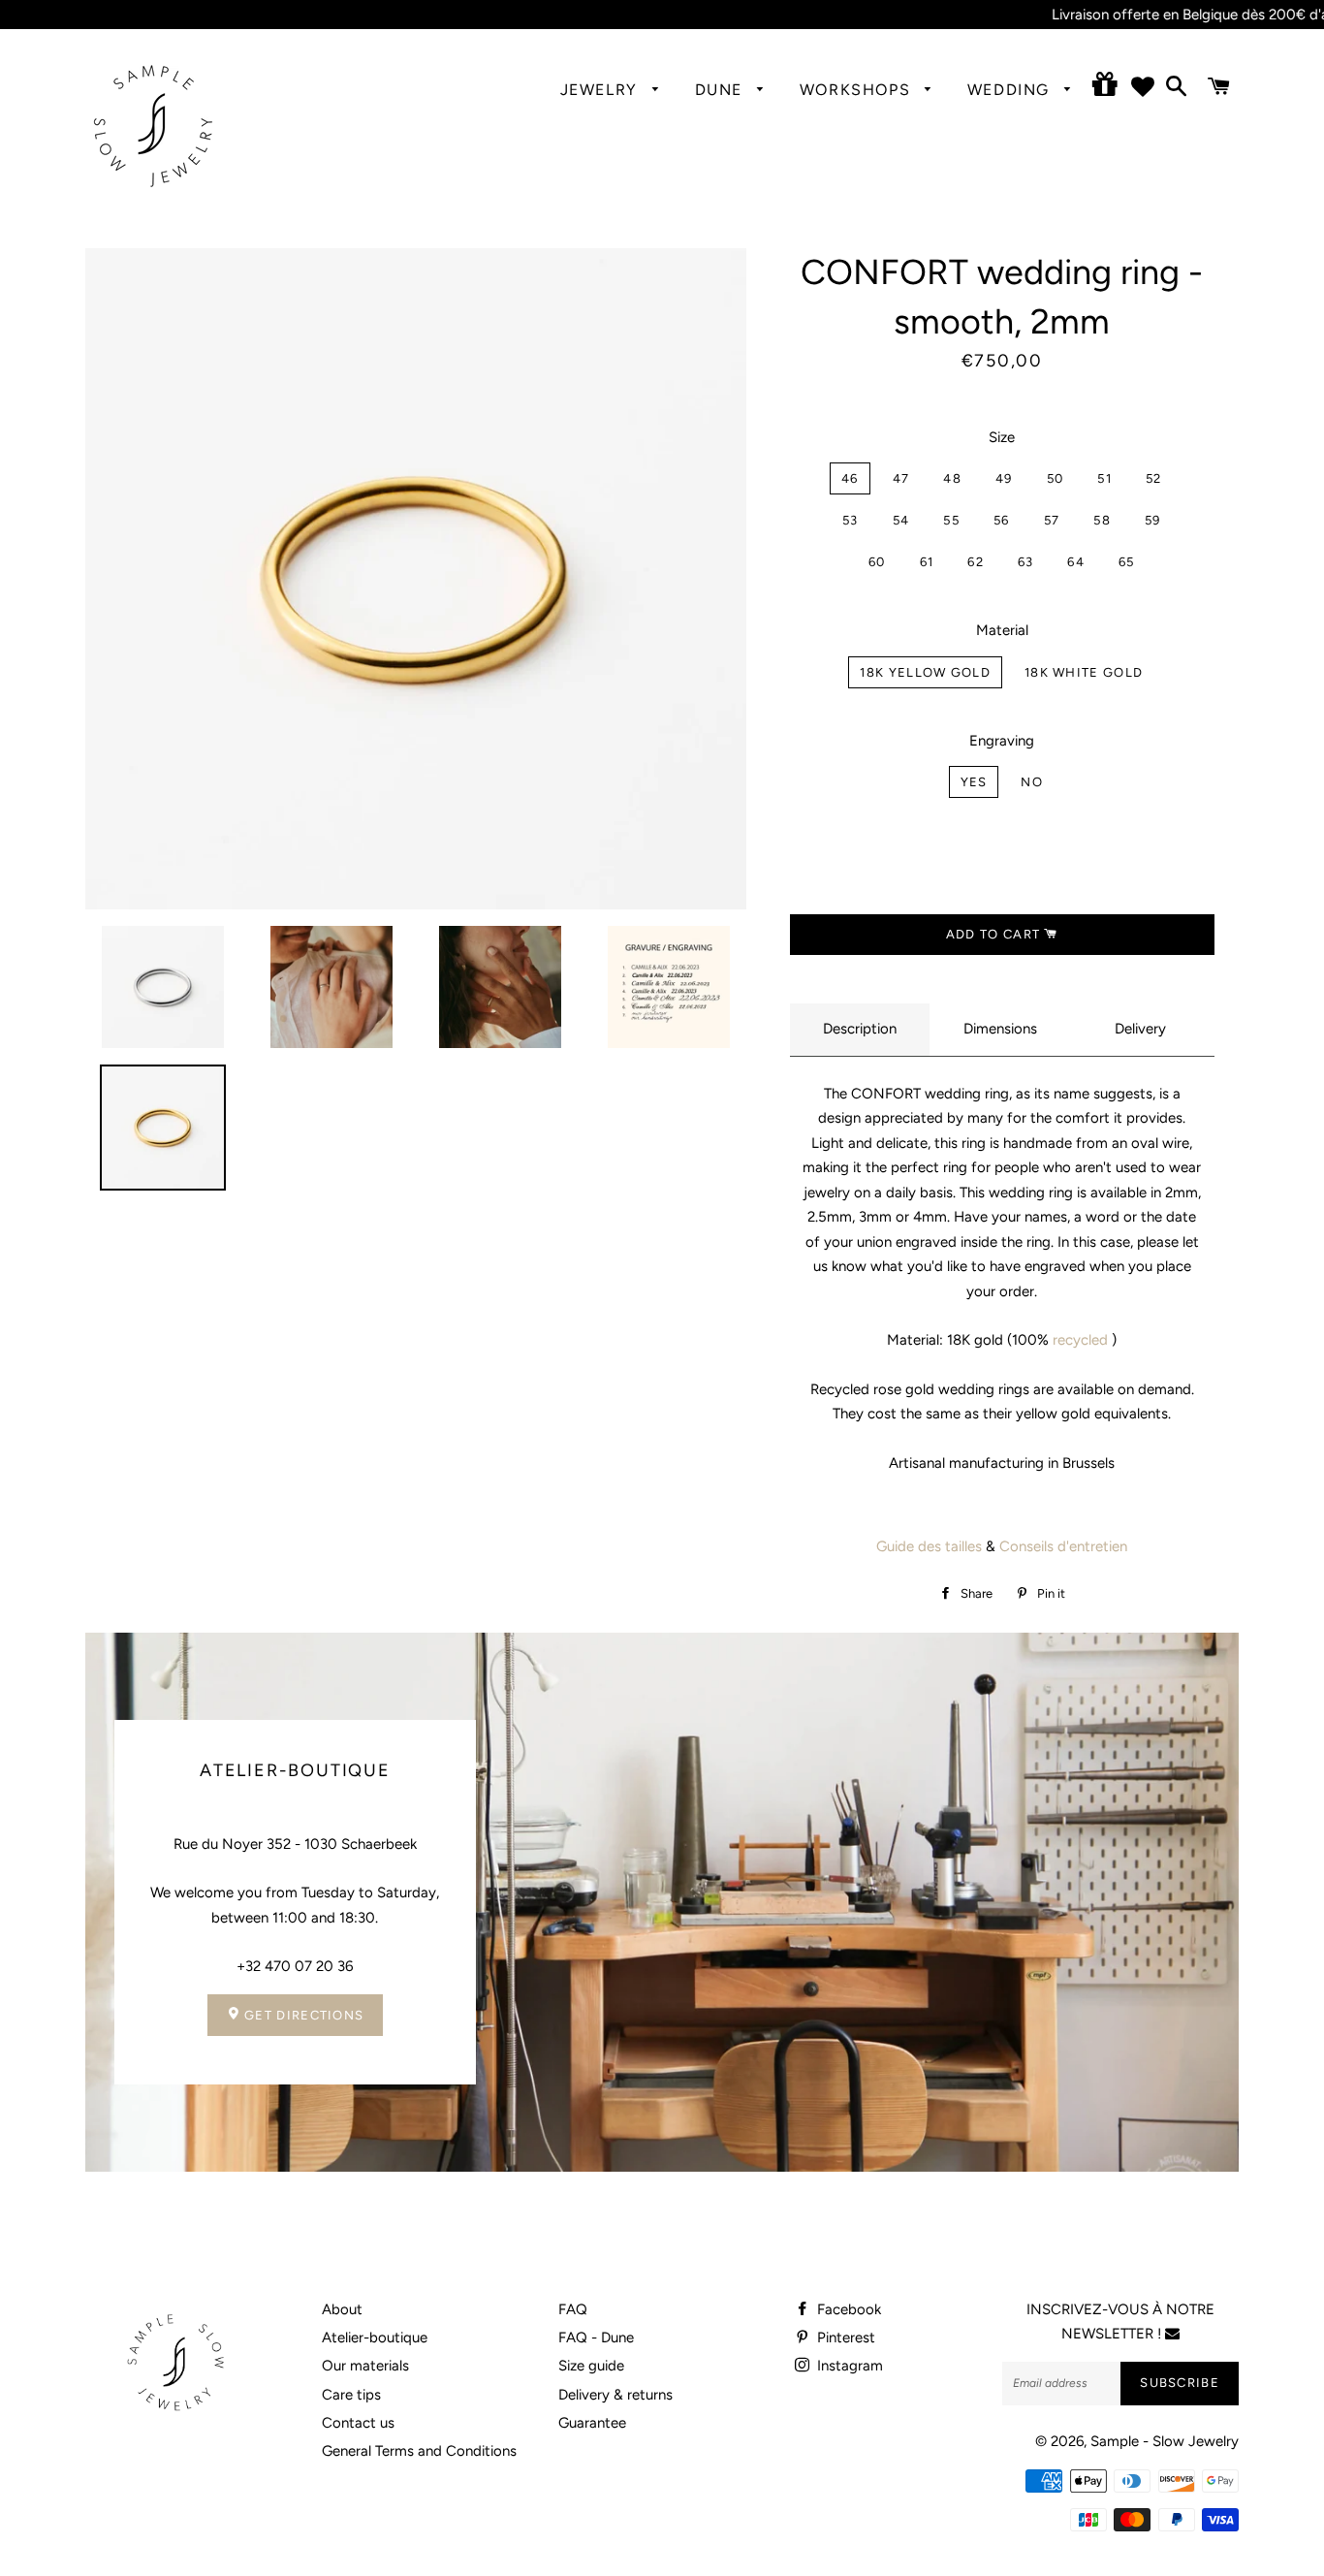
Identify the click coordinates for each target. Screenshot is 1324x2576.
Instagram (848, 2366)
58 (1102, 520)
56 (1002, 520)
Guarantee (592, 2423)
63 (1026, 562)
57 (1052, 520)
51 (1104, 478)
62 (976, 562)
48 (952, 478)
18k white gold (1084, 672)
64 (1076, 562)
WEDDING (1011, 90)
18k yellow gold (925, 672)
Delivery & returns (615, 2395)
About (342, 2309)
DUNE (722, 90)
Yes (974, 782)
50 (1056, 478)
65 (1127, 562)
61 (927, 562)
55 (951, 520)
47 (901, 478)
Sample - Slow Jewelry (1165, 2441)
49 (1004, 478)
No (1032, 782)
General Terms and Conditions (419, 2451)
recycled (1080, 1340)
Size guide (591, 2366)
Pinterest (844, 2337)
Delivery (1140, 1029)
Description (860, 1029)
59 (1153, 520)
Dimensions (1000, 1029)
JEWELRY (602, 90)
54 (901, 520)
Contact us (358, 2423)
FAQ (573, 2309)
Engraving (1002, 741)
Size (1002, 437)
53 (851, 520)
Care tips (351, 2395)
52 (1154, 478)
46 (850, 478)
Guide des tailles (929, 1546)
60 (877, 562)
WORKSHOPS (858, 90)
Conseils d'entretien (1063, 1546)
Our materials (365, 2366)
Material (1002, 630)
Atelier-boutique (375, 2337)
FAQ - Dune (596, 2337)
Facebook (847, 2309)
